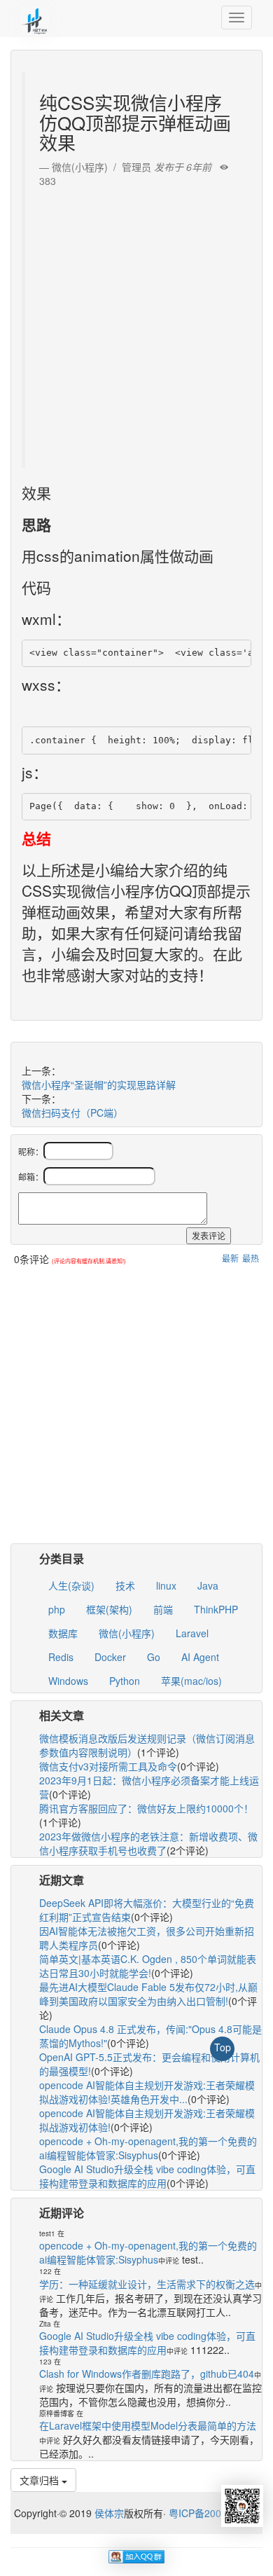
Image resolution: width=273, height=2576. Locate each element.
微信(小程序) (127, 1633)
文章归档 (41, 2480)
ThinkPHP (216, 1609)
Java (208, 1585)
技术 (125, 1585)
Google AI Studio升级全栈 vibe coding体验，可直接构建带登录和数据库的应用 (147, 2176)
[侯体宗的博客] (35, 18)
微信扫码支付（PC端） (72, 1113)
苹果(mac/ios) (191, 1681)
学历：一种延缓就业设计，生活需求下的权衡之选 (147, 2284)
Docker (110, 1657)
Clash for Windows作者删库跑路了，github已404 (147, 2374)
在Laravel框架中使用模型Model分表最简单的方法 (148, 2425)
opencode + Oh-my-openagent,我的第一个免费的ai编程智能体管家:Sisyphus (148, 2148)
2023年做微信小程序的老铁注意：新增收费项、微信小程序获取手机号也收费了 (148, 1843)
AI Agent (200, 1657)
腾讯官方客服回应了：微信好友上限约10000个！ (146, 1808)
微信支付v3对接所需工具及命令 (108, 1766)
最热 (251, 1258)
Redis (61, 1657)
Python (125, 1681)
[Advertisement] (136, 324)
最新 (230, 1258)
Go (154, 1657)
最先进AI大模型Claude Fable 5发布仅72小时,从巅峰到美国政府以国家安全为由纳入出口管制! (148, 1994)
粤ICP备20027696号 (214, 2513)
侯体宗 (108, 2513)
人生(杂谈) (71, 1585)
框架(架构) (109, 1609)
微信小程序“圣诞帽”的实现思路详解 (99, 1084)
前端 (163, 1609)
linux (166, 1585)
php (57, 1609)
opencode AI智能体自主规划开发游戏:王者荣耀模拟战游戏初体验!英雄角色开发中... (147, 2092)
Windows (68, 1681)
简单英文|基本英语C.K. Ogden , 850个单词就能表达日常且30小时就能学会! (148, 1966)
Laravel (192, 1633)
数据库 (63, 1633)
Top (223, 2047)
